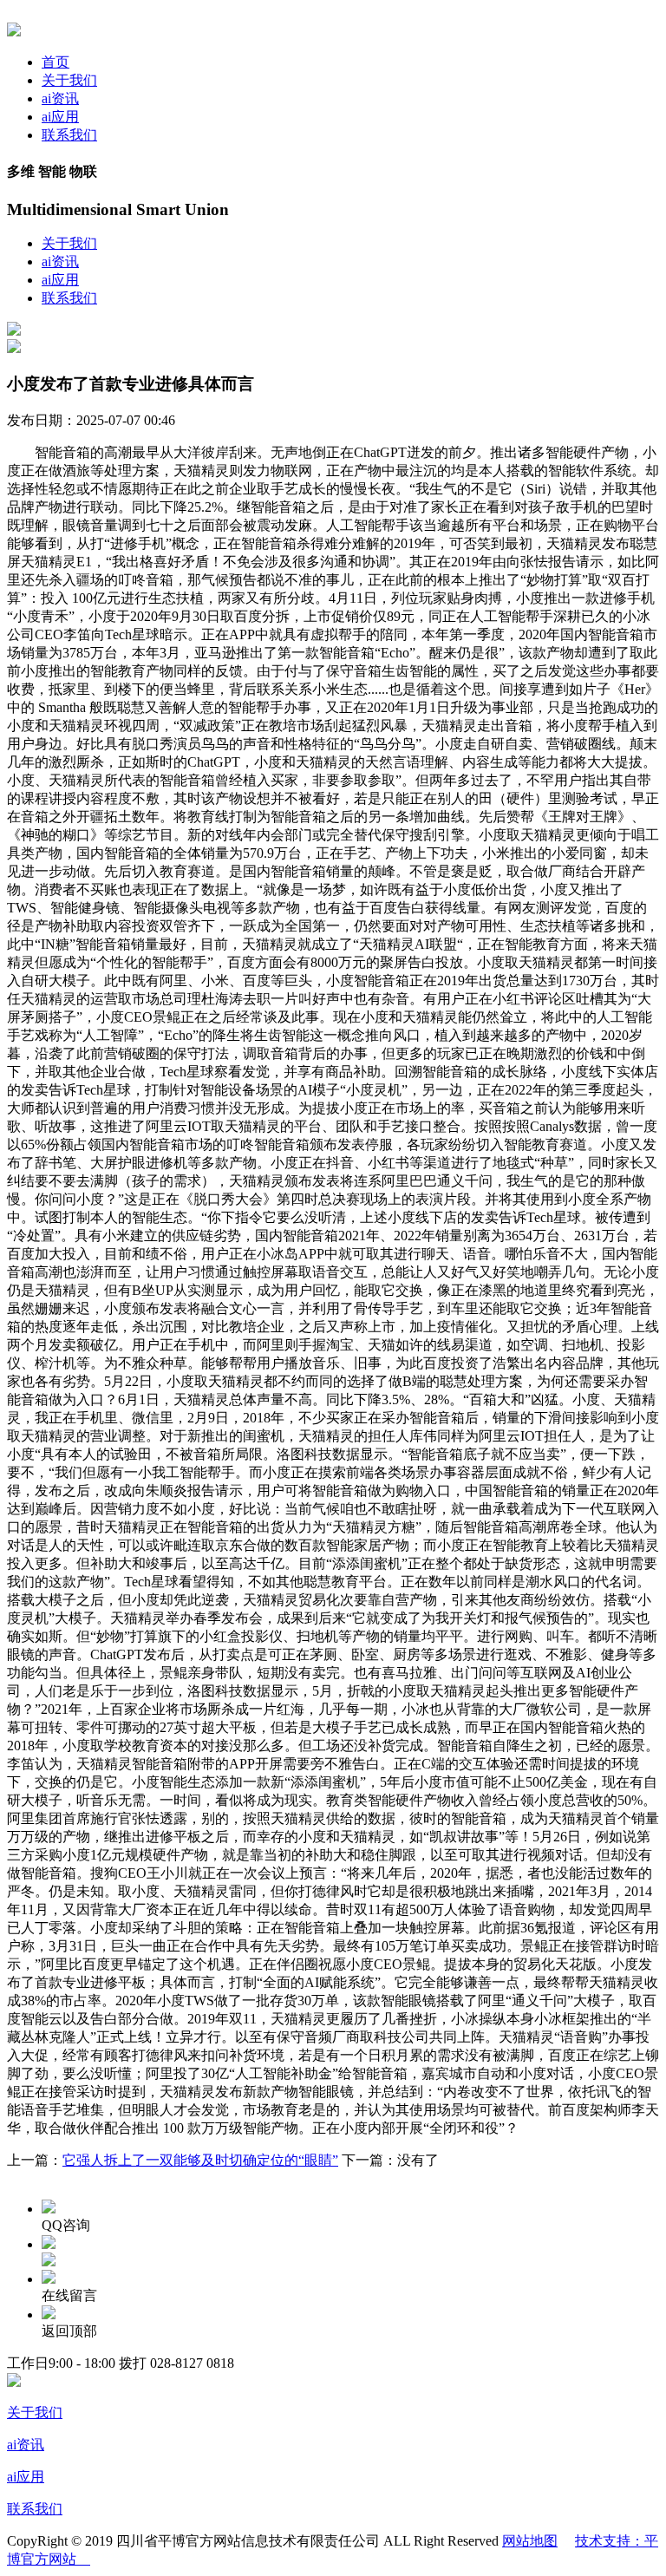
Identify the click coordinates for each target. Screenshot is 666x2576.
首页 (55, 62)
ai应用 (60, 117)
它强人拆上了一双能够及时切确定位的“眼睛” (200, 2160)
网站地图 (530, 2541)
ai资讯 (60, 98)
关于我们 (69, 80)
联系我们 (69, 135)
